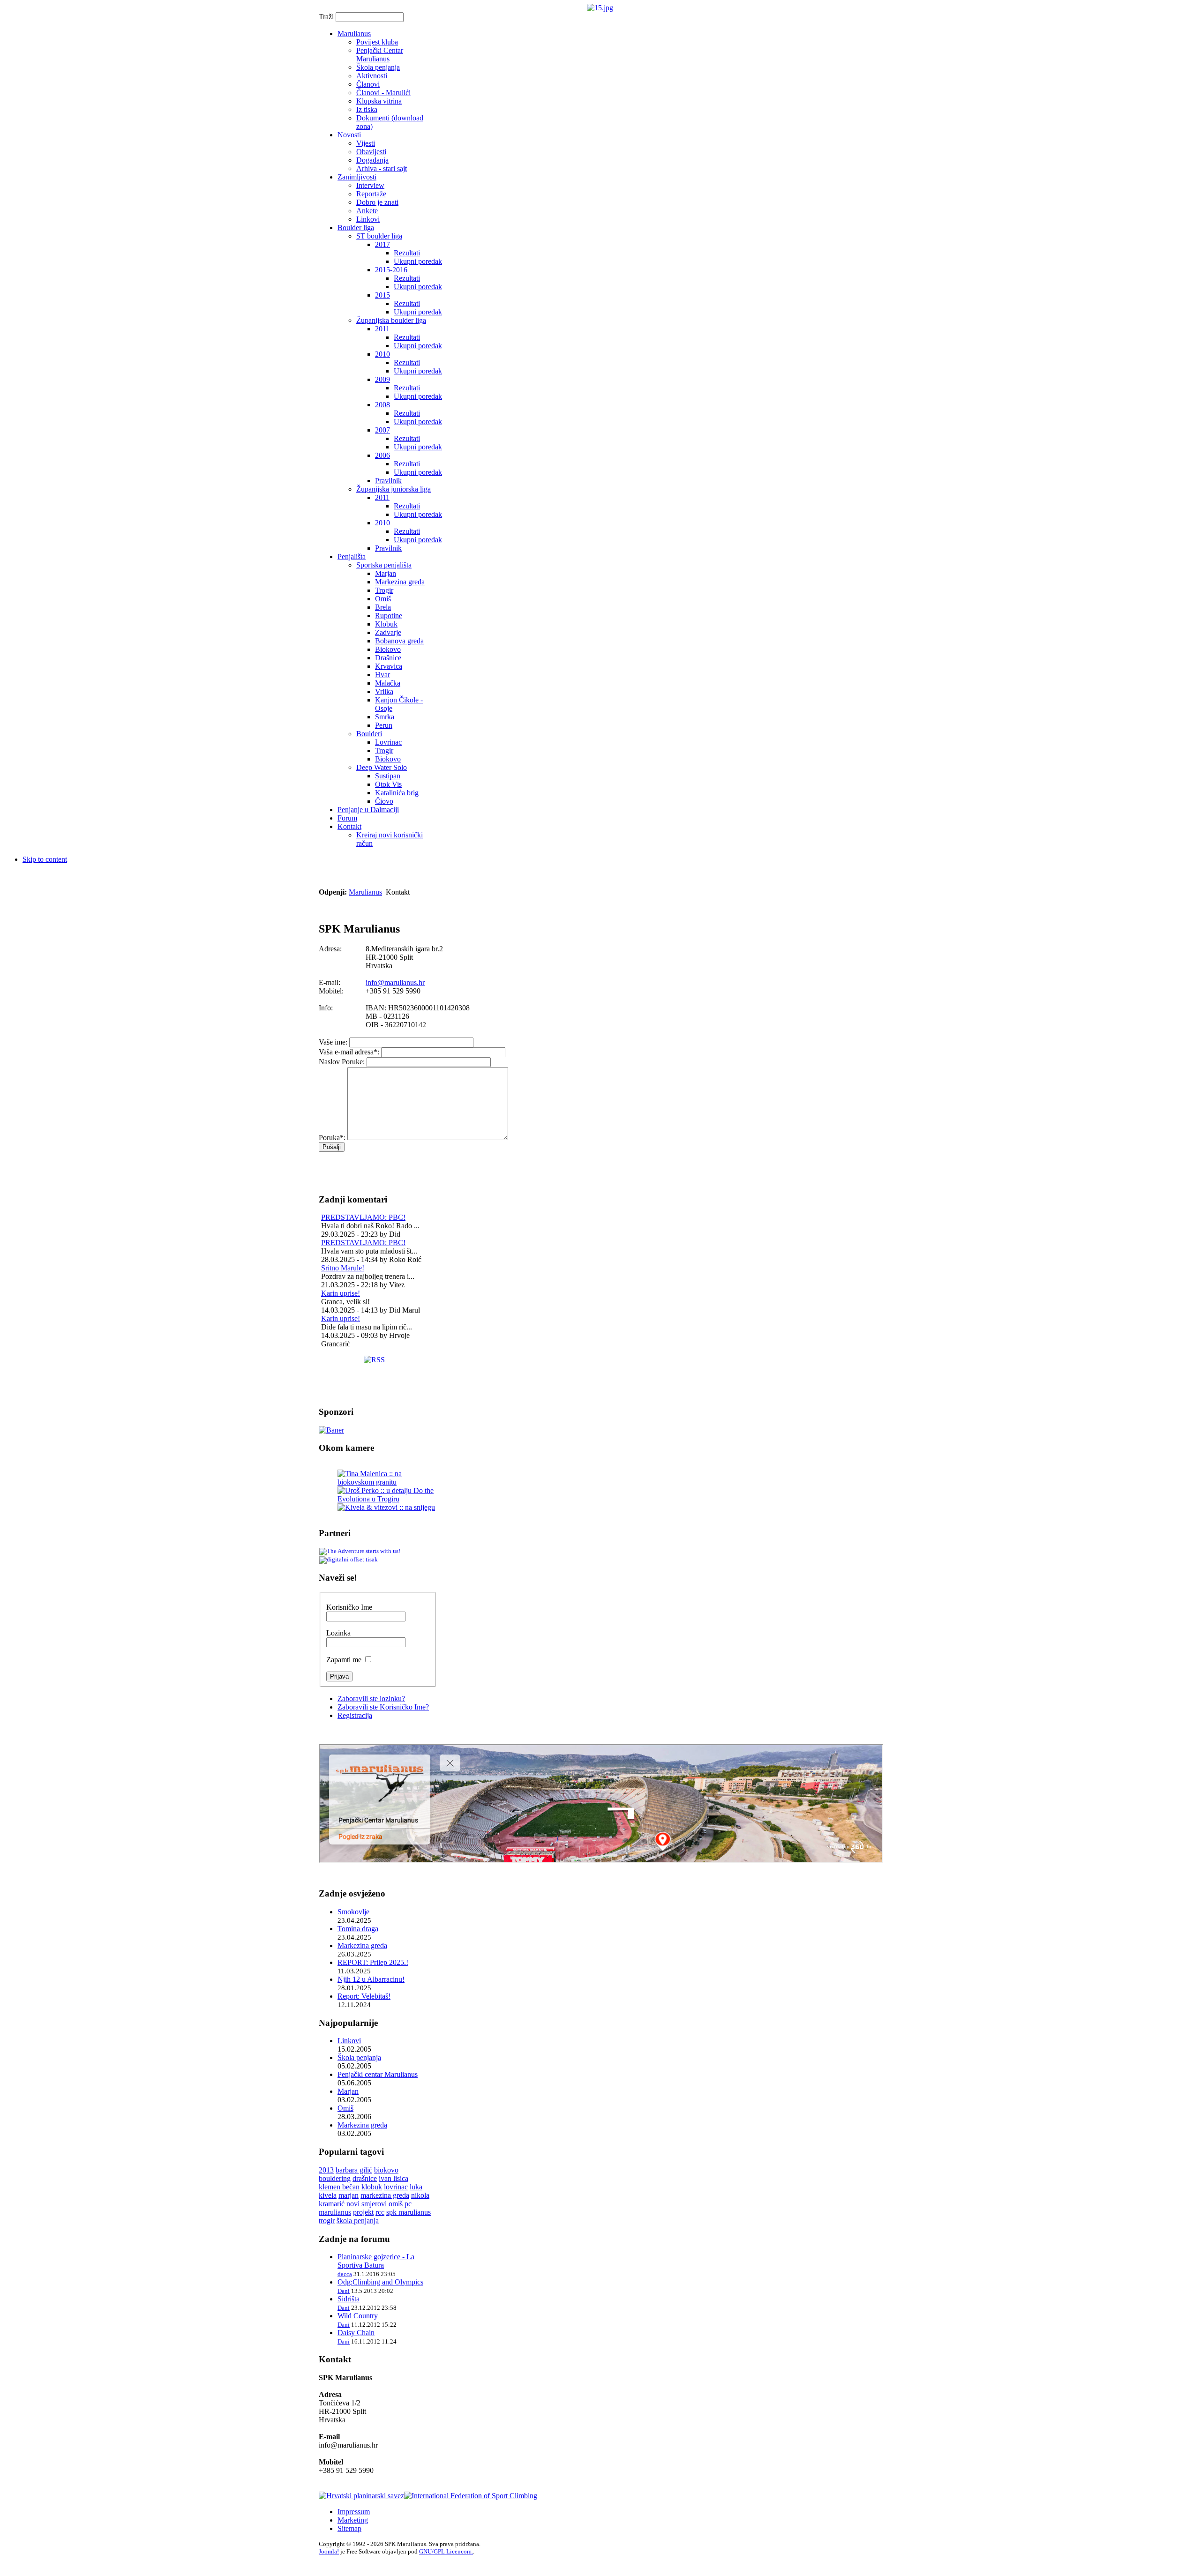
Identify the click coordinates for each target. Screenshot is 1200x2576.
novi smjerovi (367, 2204)
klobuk (372, 2187)
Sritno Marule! (343, 1268)
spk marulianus (409, 2212)
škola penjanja (358, 2221)
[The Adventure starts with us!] (360, 1551)
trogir (327, 2221)
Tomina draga (358, 1929)
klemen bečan (339, 2187)
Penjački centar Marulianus (378, 2074)
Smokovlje (353, 1912)
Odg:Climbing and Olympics (380, 2282)
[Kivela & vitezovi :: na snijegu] (386, 1507)
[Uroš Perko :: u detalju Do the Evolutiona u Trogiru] (387, 1499)
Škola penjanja (359, 2057)
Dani (344, 2291)
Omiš (345, 2108)
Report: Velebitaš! (364, 1996)
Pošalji (332, 1147)
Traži (327, 17)
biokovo (386, 2170)
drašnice (365, 2178)
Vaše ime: (333, 1042)
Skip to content (45, 859)
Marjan (348, 2091)
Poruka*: (332, 1138)
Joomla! (329, 2551)
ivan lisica (394, 2178)
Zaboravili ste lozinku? (371, 1699)
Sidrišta (349, 2299)
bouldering (335, 2178)
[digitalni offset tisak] (349, 1560)
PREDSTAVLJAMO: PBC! (363, 1217)
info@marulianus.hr (395, 982)
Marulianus (365, 892)
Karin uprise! (341, 1293)
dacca (345, 2274)
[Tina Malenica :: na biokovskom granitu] (387, 1482)
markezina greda (385, 2195)
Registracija (355, 1715)
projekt (363, 2212)
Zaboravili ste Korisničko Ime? (383, 1707)
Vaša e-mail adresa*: (349, 1052)
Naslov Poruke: (342, 1062)
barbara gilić (354, 2170)
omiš (396, 2204)
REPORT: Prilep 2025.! (373, 1962)
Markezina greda (362, 1945)
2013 (326, 2170)
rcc (380, 2212)
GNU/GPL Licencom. (446, 2551)
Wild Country (358, 2316)
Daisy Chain (356, 2333)
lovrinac (396, 2187)
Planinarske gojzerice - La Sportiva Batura (376, 2261)
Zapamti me (345, 1660)
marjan (349, 2195)
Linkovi (349, 2041)
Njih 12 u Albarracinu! (371, 1979)
